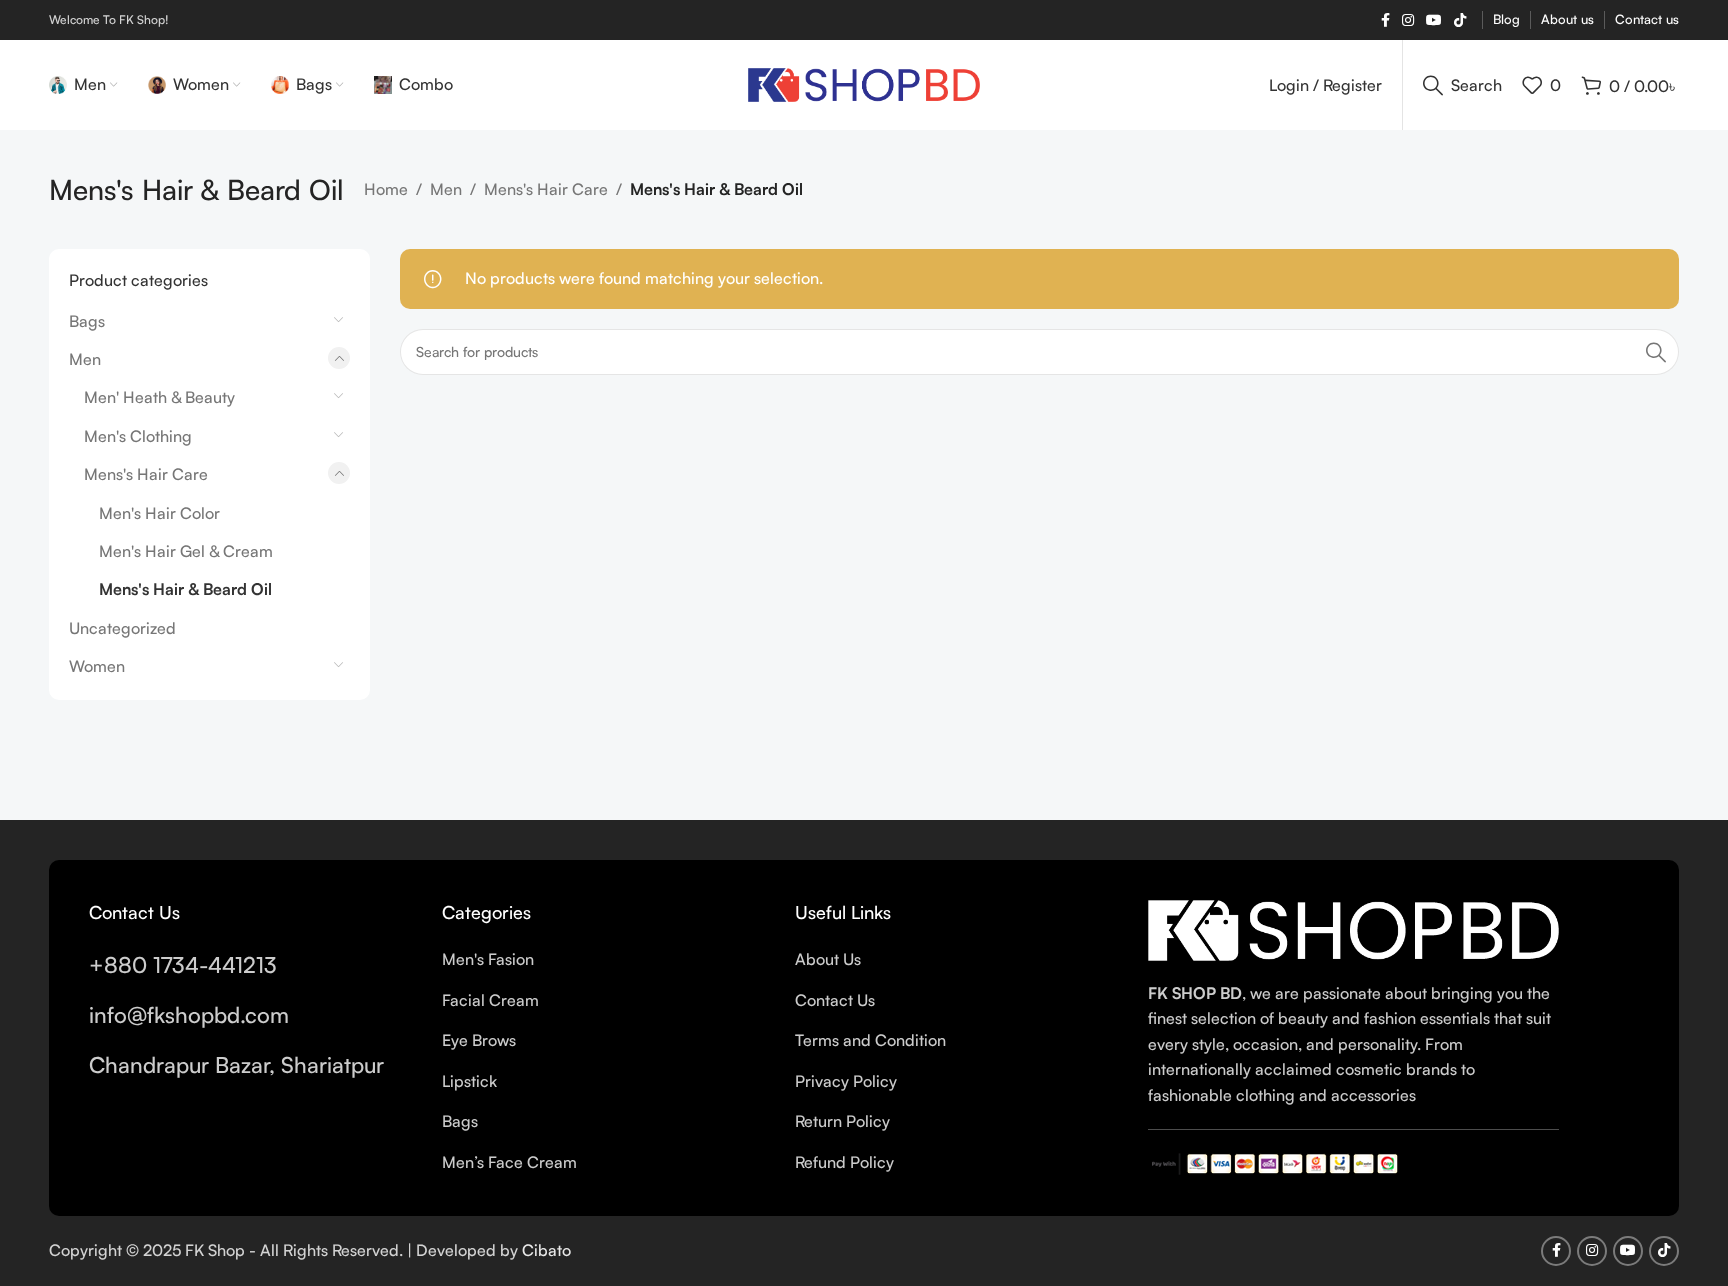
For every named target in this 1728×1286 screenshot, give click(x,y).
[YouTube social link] (1434, 20)
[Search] (1656, 352)
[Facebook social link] (1385, 20)
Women (97, 666)
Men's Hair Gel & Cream (186, 551)
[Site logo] (864, 83)
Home (386, 189)
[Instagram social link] (1408, 20)
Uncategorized (122, 628)
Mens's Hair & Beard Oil (185, 589)
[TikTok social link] (1460, 20)
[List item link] (250, 964)
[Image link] (1353, 928)
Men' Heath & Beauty (159, 397)
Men (446, 189)
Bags (87, 321)
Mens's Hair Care (546, 189)
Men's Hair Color (159, 513)
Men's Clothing (138, 436)
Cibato (546, 1250)
